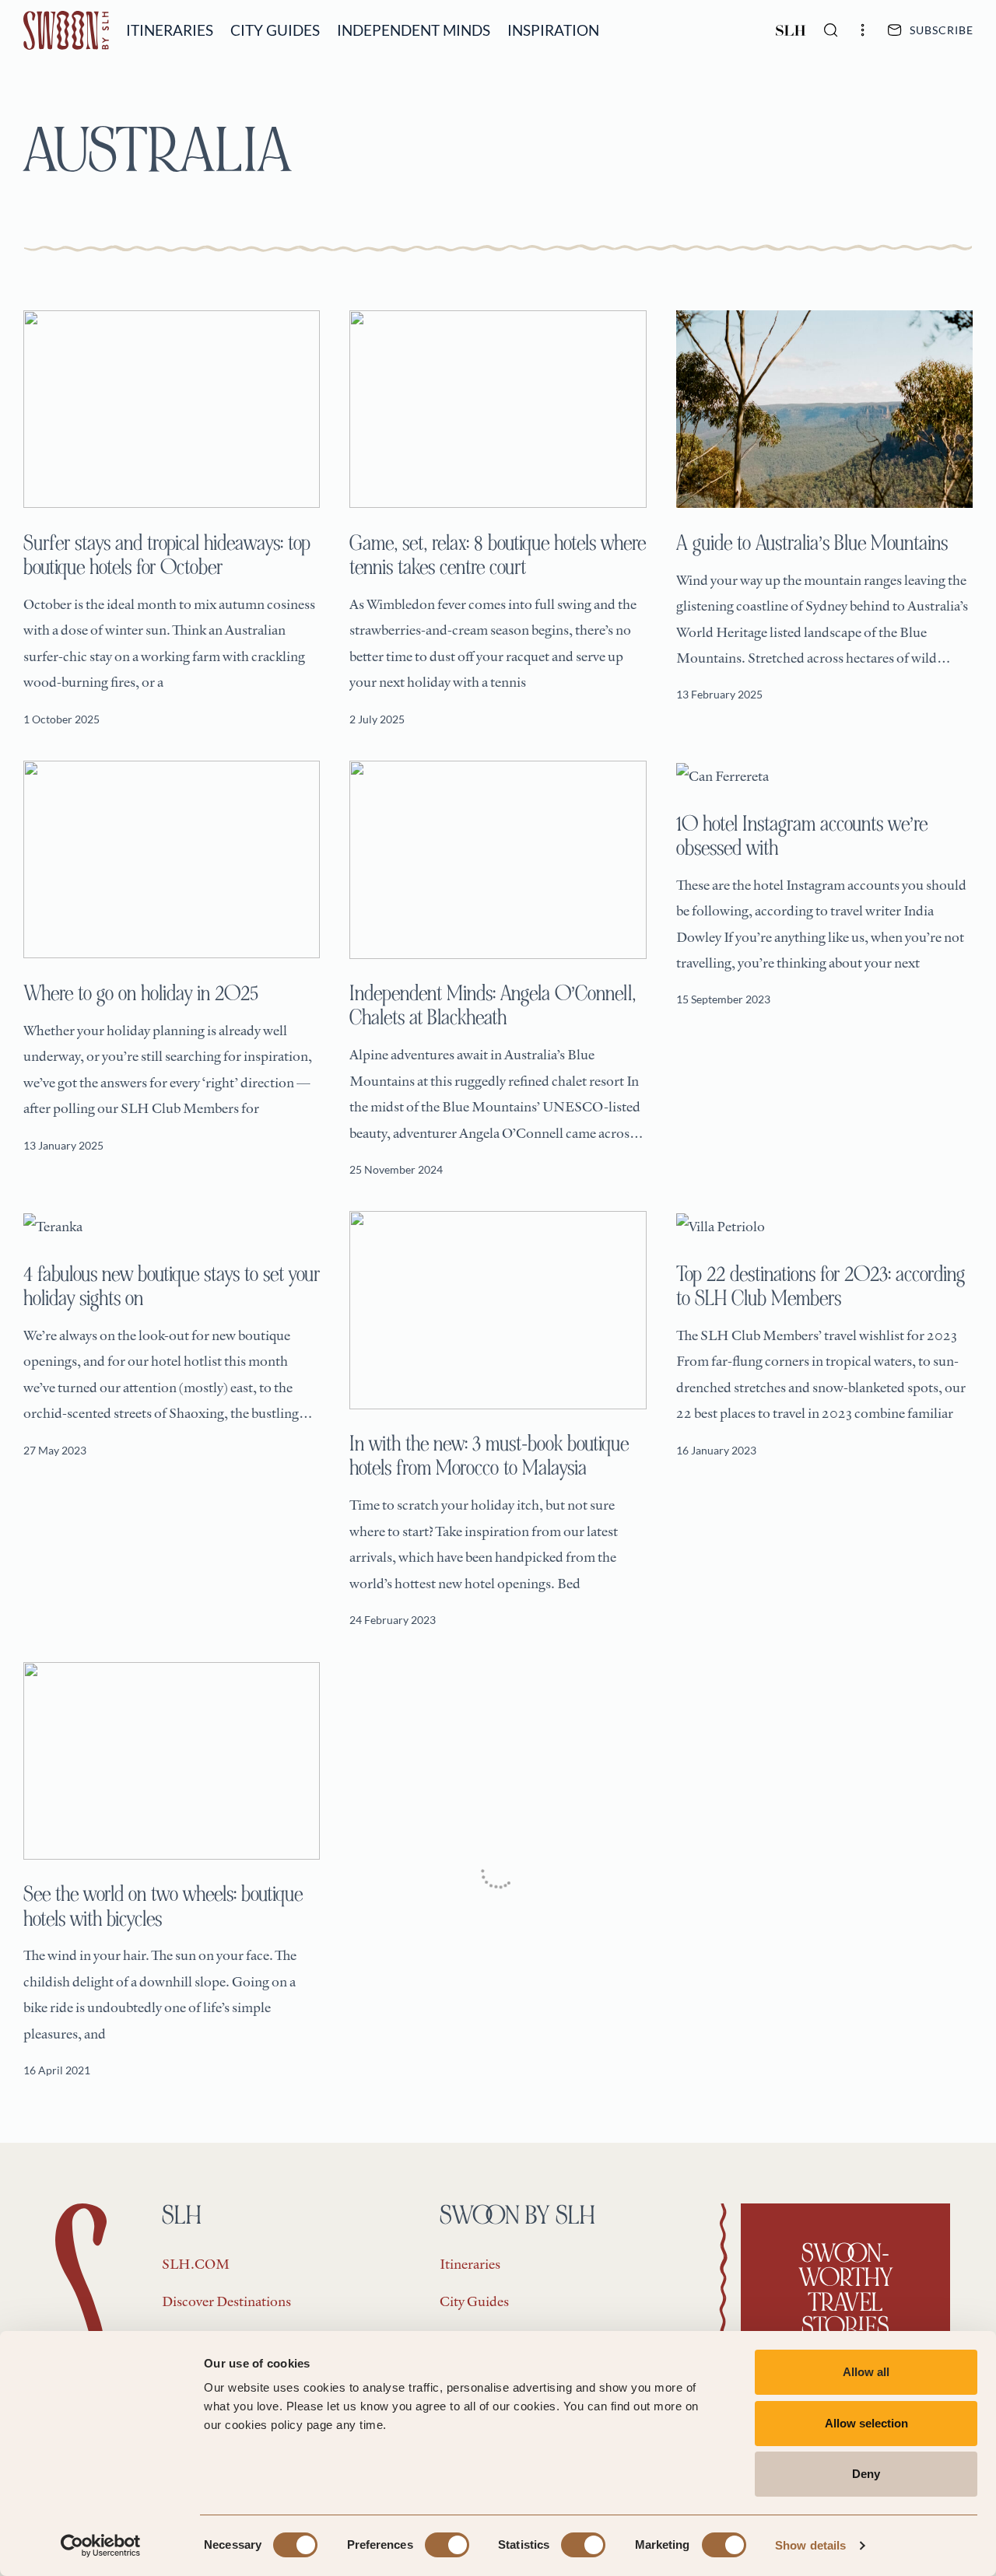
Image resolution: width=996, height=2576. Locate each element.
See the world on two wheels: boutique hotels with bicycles (163, 1906)
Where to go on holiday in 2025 (141, 993)
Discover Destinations (226, 2301)
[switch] (447, 2545)
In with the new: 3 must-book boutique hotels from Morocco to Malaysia (489, 1456)
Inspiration (553, 30)
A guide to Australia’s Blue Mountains (812, 543)
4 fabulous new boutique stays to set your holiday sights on (172, 1286)
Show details (810, 2545)
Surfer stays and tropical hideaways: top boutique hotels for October (167, 555)
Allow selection (866, 2423)
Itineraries (170, 30)
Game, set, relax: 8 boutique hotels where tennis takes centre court (498, 555)
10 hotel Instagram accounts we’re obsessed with (802, 836)
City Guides (275, 30)
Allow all (866, 2372)
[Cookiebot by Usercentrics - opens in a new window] (101, 2546)
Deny (866, 2474)
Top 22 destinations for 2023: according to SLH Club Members (821, 1286)
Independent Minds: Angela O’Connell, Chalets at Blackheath (493, 1005)
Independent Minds (414, 30)
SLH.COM (196, 2264)
